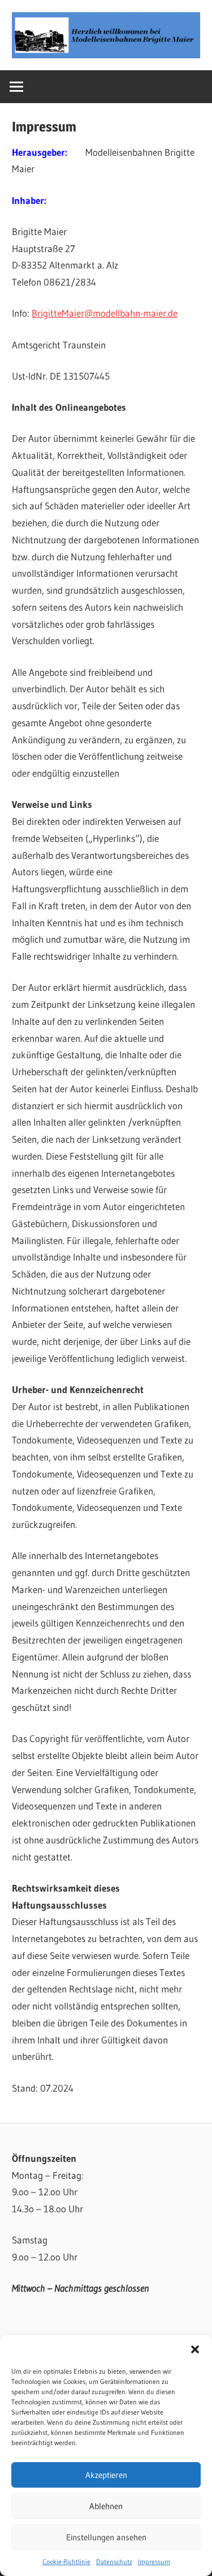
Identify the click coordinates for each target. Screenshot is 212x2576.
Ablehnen (106, 2506)
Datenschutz (114, 2562)
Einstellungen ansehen (106, 2537)
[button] (195, 2349)
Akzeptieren (106, 2475)
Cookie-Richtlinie (66, 2562)
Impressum (154, 2562)
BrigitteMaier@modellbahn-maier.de (105, 313)
